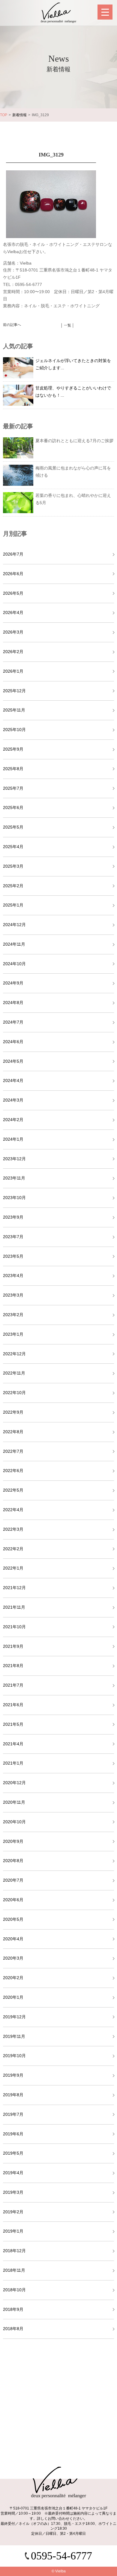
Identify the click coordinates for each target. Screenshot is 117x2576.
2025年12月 (14, 691)
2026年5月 (13, 593)
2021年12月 (14, 1588)
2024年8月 (13, 1003)
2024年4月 (13, 1080)
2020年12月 (14, 1783)
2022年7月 (13, 1451)
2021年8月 (13, 1666)
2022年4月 (13, 1510)
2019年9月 (13, 2075)
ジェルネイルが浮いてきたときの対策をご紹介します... (73, 364)
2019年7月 (13, 2114)
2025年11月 (14, 710)
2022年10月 (14, 1393)
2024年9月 (13, 983)
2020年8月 (13, 1861)
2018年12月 (14, 2251)
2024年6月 (13, 1042)
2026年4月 (13, 612)
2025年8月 (13, 769)
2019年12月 (14, 2017)
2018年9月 (13, 2309)
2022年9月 (13, 1412)
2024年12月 (14, 925)
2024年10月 (14, 964)
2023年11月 (14, 1178)
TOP (4, 115)
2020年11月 (14, 1802)
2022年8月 (13, 1432)
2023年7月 (13, 1237)
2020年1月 (13, 1997)
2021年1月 (13, 1763)
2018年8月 (13, 2329)
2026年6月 (13, 574)
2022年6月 (13, 1471)
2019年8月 (13, 2095)
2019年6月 (13, 2134)
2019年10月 (14, 2056)
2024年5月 (13, 1061)
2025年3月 (13, 866)
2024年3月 (13, 1100)
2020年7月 (13, 1880)
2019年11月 (14, 2036)
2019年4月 (13, 2173)
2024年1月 (13, 1139)
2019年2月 (13, 2212)
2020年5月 (13, 1919)
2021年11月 (14, 1607)
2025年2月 (13, 886)
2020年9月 (13, 1841)
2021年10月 (14, 1627)
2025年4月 (13, 847)
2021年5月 (13, 1724)
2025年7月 (13, 788)
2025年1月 (13, 905)
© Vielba (59, 2571)
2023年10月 (14, 1198)
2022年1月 (13, 1568)
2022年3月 (13, 1529)
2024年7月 (13, 1022)
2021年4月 (13, 1744)
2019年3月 (13, 2192)
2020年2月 (13, 1978)
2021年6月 (13, 1705)
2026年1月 (13, 671)
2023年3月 (13, 1295)
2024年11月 (14, 944)
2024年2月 (13, 1120)
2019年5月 (13, 2153)
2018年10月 (14, 2290)
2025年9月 (13, 749)
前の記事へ (12, 325)
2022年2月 (13, 1549)
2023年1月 (13, 1334)
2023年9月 (13, 1217)
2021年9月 (13, 1646)
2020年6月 (13, 1900)
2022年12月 (14, 1354)
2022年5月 (13, 1490)
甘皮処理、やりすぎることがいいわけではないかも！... (73, 392)
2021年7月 (13, 1685)
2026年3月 (13, 632)
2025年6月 (13, 808)
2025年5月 (13, 827)
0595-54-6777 (61, 2556)
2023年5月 (13, 1256)
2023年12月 (14, 1159)
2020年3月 (13, 1958)
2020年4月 (13, 1939)
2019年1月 (13, 2231)
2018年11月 (14, 2270)
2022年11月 (14, 1373)
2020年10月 (14, 1822)
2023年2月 (13, 1315)
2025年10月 (14, 730)
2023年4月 (13, 1276)
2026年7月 (13, 554)
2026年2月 (13, 652)
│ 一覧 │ (67, 325)
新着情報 (19, 115)
